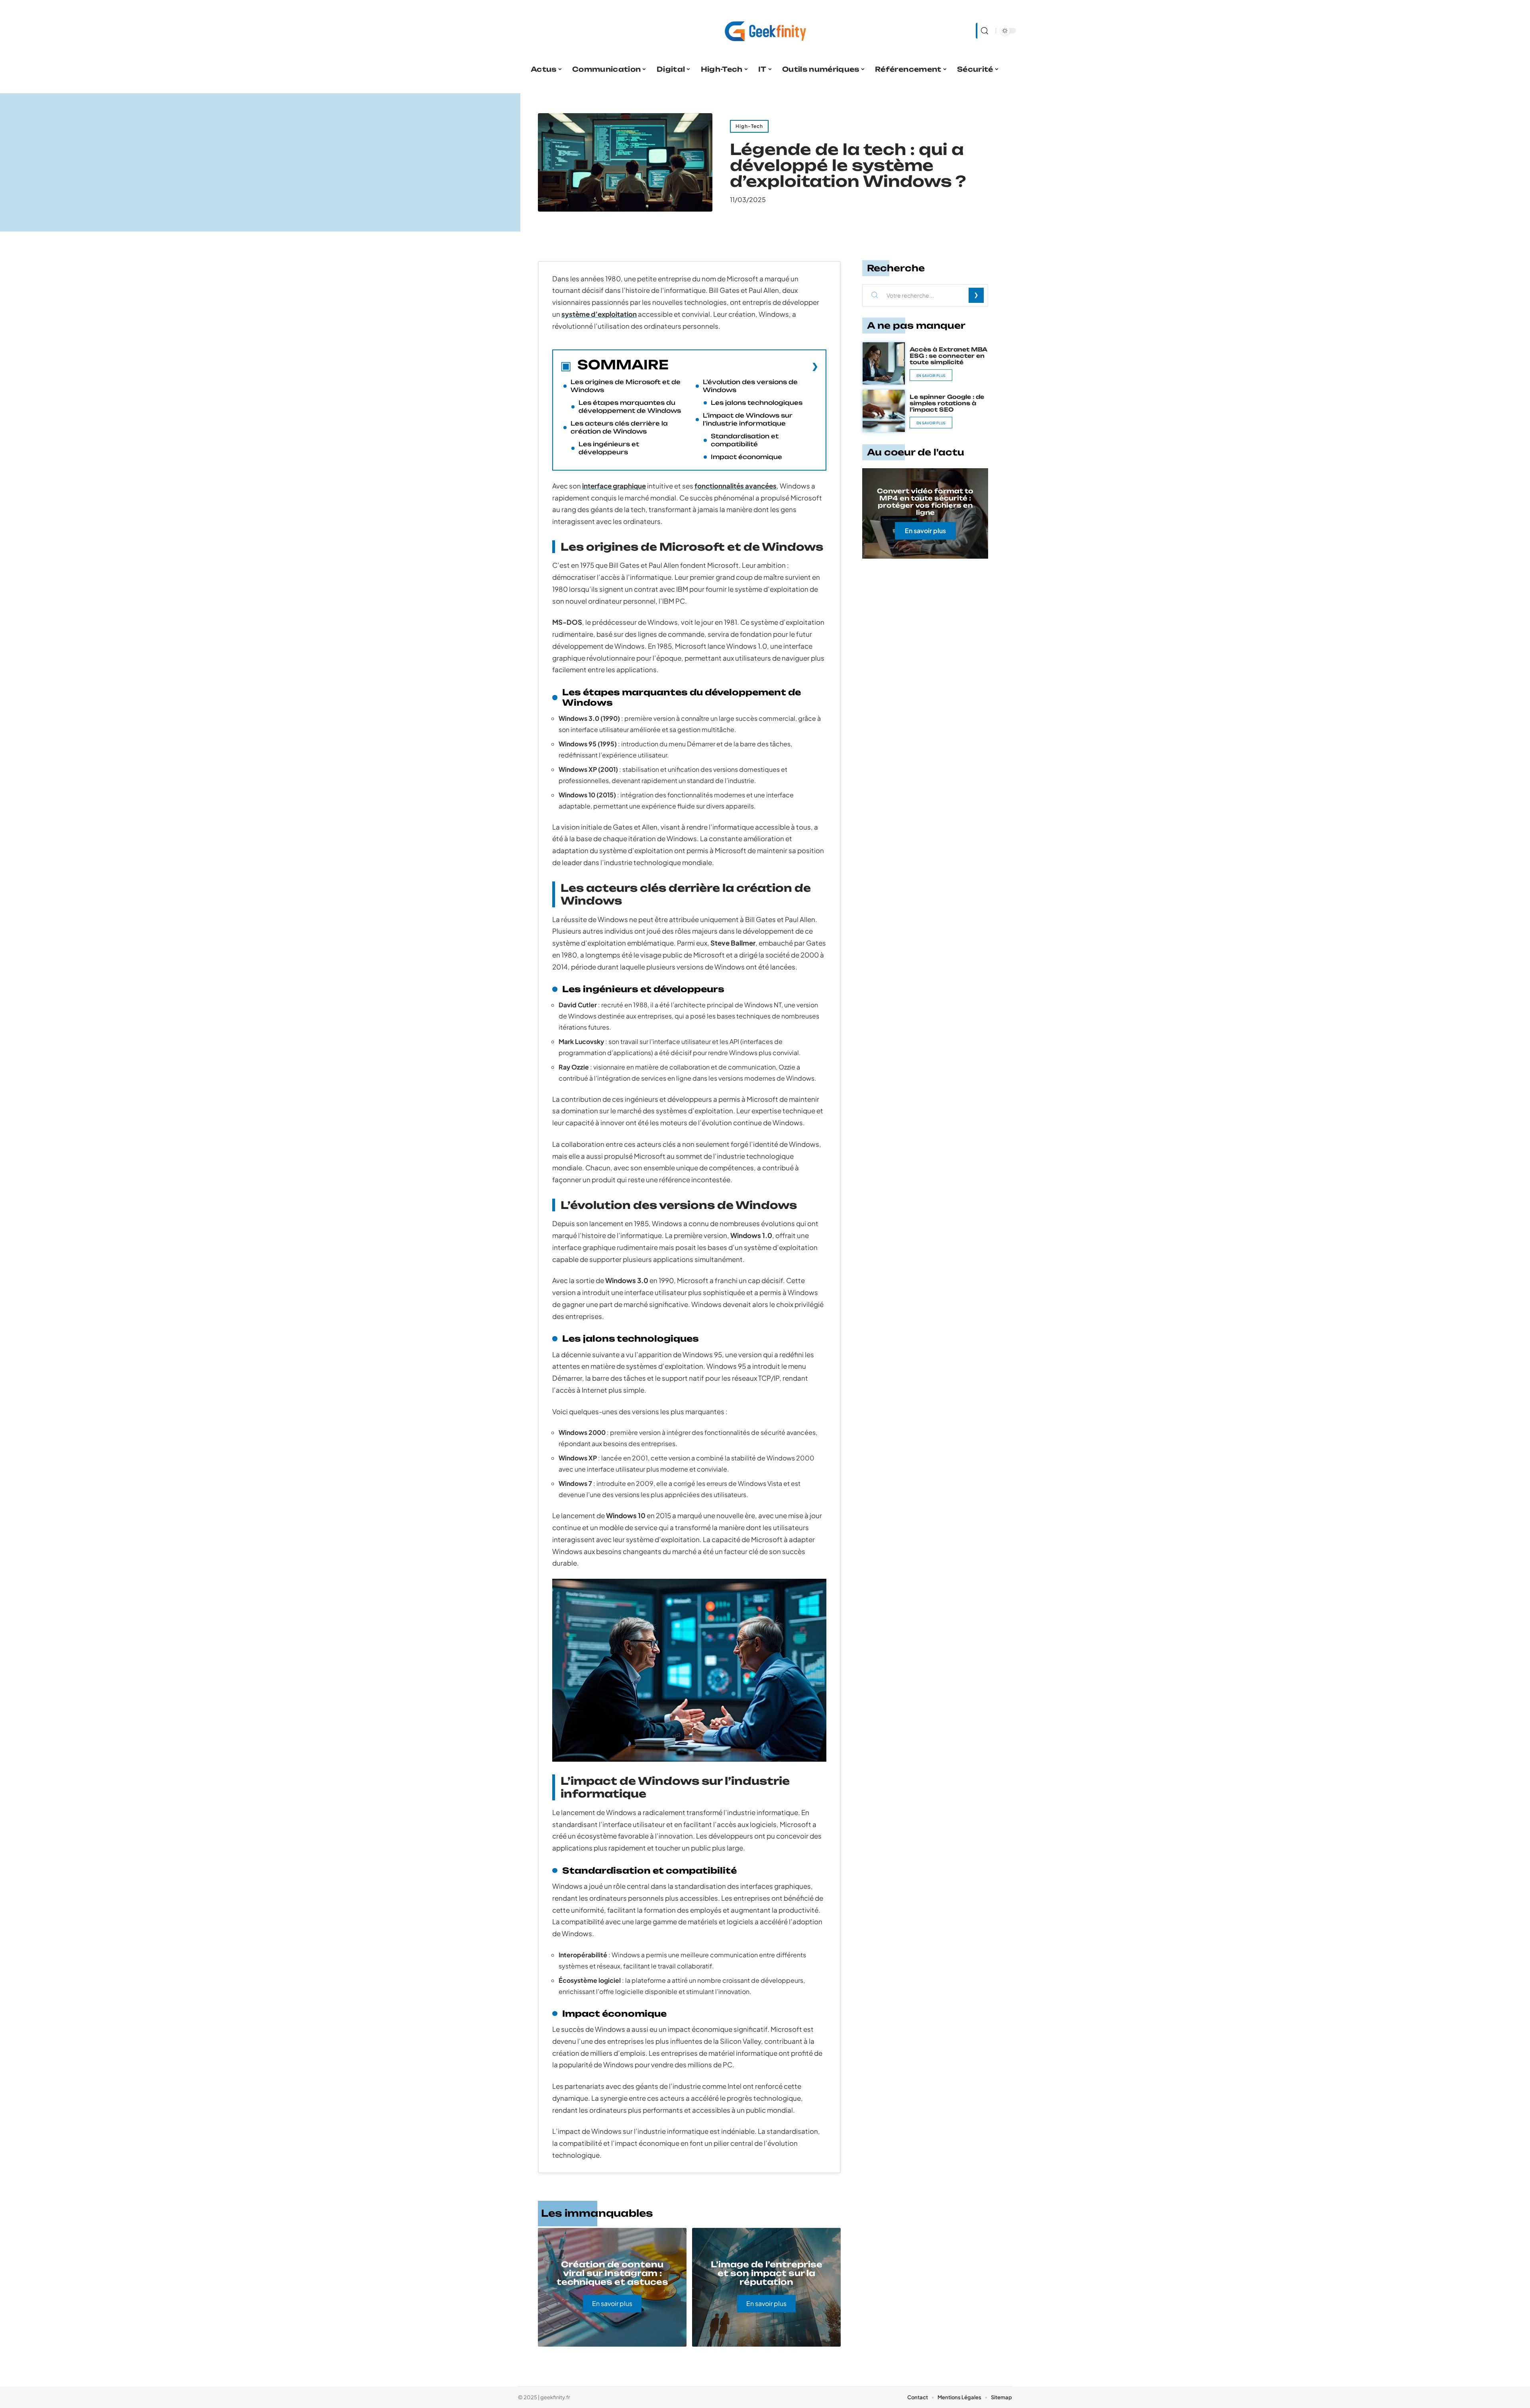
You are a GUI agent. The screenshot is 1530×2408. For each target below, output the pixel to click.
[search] (984, 31)
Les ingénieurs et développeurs (609, 448)
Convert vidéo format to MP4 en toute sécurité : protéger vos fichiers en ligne (925, 502)
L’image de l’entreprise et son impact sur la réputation (767, 2273)
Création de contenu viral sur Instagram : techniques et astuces (612, 2273)
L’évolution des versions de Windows (750, 386)
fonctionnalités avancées (736, 486)
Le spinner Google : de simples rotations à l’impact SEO (947, 403)
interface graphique (614, 486)
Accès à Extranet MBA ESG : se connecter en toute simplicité (948, 356)
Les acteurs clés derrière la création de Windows (619, 427)
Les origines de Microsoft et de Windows (626, 386)
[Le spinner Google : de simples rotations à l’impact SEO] (884, 411)
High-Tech (749, 126)
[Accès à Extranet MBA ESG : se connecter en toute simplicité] (884, 363)
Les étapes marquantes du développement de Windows (630, 407)
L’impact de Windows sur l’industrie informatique (748, 419)
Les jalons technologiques (757, 403)
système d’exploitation (599, 314)
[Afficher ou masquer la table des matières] (743, 366)
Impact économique (746, 457)
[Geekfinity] (765, 31)
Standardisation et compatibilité (745, 440)
